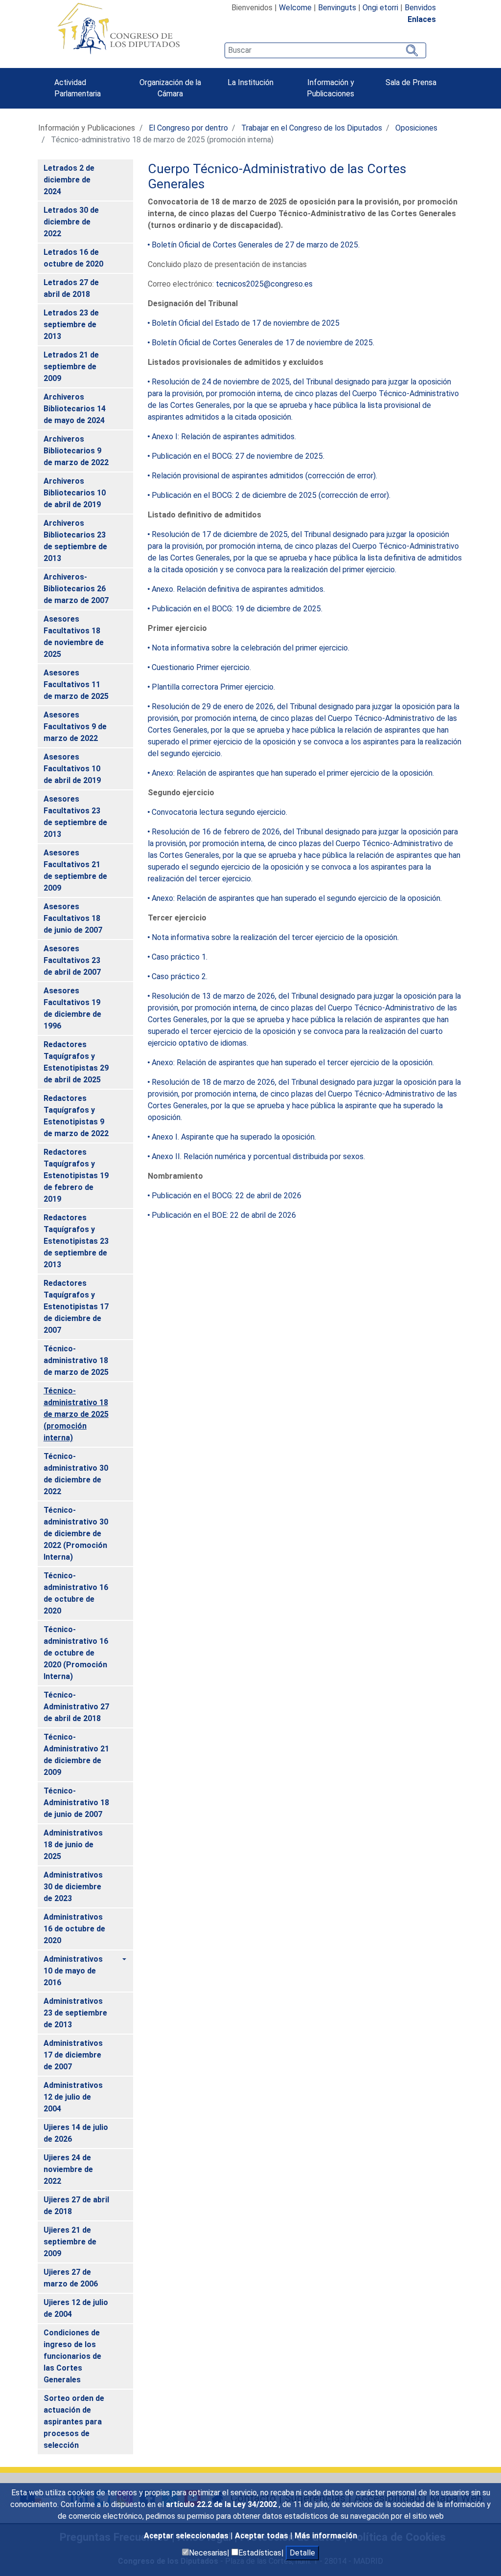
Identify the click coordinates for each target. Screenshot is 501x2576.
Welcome (295, 8)
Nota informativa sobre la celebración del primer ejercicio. (250, 648)
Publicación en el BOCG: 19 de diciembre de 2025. (237, 609)
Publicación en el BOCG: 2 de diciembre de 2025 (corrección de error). (271, 495)
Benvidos (420, 8)
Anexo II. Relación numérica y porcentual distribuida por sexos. (258, 1156)
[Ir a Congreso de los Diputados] (118, 28)
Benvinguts (337, 8)
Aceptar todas (262, 2536)
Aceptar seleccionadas (187, 2536)
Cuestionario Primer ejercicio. (201, 667)
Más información (326, 2536)
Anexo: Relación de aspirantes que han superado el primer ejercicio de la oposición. (293, 773)
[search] (325, 50)
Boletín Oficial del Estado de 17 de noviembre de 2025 (246, 323)
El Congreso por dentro (188, 128)
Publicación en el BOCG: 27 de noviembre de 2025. (238, 456)
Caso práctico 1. (180, 957)
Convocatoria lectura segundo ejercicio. (219, 812)
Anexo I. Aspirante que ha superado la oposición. (234, 1137)
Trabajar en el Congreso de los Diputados (312, 128)
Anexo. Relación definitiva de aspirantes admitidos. (238, 589)
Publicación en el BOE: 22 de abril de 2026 (224, 1215)
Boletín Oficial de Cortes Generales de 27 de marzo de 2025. (256, 245)
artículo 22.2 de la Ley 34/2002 (222, 2504)
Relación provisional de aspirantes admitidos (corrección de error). (264, 476)
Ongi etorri (380, 8)
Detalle (302, 2553)
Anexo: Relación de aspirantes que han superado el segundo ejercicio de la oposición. (297, 898)
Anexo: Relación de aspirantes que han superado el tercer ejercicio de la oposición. (293, 1063)
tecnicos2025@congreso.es (264, 284)
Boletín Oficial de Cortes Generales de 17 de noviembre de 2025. (263, 343)
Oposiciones (416, 128)
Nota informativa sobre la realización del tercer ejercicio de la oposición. (275, 937)
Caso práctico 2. (180, 976)
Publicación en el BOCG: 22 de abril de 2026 (227, 1196)
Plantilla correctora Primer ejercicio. (213, 687)
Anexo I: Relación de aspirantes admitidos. (224, 437)
